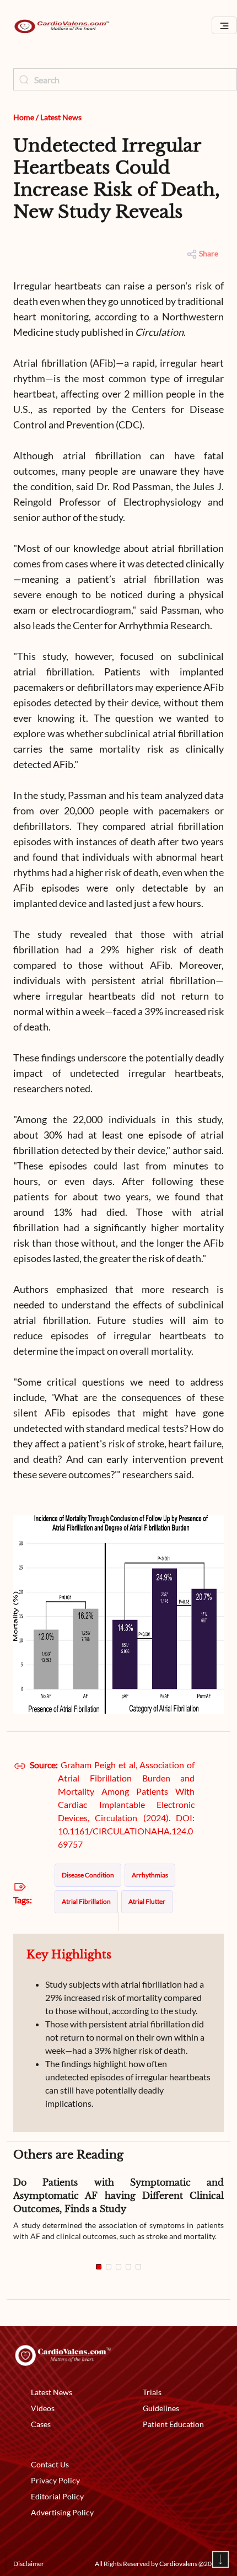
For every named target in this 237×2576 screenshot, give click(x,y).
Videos (43, 2408)
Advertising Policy (62, 2512)
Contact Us (50, 2464)
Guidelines (161, 2408)
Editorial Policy (57, 2496)
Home (24, 117)
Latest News (61, 117)
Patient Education (173, 2424)
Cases (41, 2424)
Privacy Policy (55, 2480)
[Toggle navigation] (224, 26)
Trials (152, 2392)
